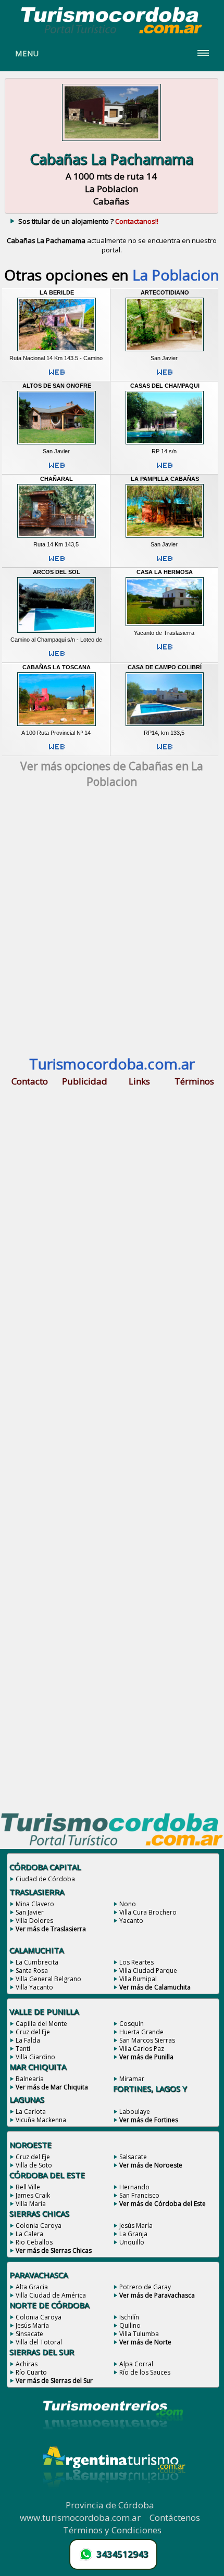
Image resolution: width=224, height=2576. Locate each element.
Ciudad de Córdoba (45, 1879)
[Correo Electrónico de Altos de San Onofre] (57, 469)
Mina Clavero (35, 1904)
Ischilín (129, 2317)
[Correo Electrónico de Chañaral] (57, 563)
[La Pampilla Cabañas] (165, 538)
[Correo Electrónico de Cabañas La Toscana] (57, 751)
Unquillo (132, 2242)
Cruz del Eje (33, 2032)
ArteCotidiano (165, 292)
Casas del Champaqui (165, 386)
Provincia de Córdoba (110, 2505)
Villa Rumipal (138, 1979)
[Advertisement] (112, 927)
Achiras (27, 2364)
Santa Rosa (32, 1971)
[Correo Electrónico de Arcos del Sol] (57, 658)
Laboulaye (135, 2112)
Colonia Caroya (39, 2226)
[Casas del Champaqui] (165, 444)
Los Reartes (136, 1962)
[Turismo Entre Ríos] (113, 2443)
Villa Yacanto (34, 1987)
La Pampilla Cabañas (165, 479)
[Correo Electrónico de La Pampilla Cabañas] (165, 563)
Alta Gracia (32, 2287)
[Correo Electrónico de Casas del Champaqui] (165, 469)
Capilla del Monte (41, 2024)
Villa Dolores (34, 1921)
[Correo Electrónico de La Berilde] (57, 376)
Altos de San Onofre (57, 386)
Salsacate (133, 2157)
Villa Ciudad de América (51, 2295)
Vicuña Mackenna (41, 2120)
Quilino (130, 2325)
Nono (128, 1904)
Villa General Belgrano (48, 1979)
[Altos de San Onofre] (57, 444)
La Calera (29, 2234)
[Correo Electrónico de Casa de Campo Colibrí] (165, 751)
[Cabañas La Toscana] (57, 726)
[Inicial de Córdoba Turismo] (112, 33)
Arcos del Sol (57, 572)
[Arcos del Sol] (57, 633)
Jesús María (136, 2226)
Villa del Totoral (39, 2342)
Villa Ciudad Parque (148, 1971)
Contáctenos (175, 2517)
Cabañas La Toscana (57, 667)
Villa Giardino (35, 2057)
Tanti (23, 2049)
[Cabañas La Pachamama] (111, 142)
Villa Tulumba (139, 2334)
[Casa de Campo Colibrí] (165, 726)
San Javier (30, 1912)
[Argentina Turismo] (113, 2496)
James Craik (33, 2195)
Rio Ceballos (34, 2242)
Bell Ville (28, 2187)
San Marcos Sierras (147, 2040)
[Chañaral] (57, 538)
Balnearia (30, 2079)
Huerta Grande (141, 2032)
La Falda (28, 2040)
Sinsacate (29, 2334)
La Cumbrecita (37, 1962)
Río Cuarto (31, 2372)
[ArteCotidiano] (165, 351)
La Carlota (31, 2112)
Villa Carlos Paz (142, 2049)
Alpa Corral (136, 2364)
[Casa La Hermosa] (165, 626)
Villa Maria (31, 2204)
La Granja (133, 2234)
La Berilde (57, 292)
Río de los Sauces (145, 2372)
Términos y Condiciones (112, 2530)
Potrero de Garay (145, 2287)
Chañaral (57, 479)
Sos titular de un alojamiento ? (88, 221)
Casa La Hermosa (165, 572)
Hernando (134, 2187)
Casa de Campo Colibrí (165, 667)
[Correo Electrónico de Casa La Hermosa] (165, 651)
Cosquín (132, 2024)
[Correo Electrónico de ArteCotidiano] (165, 376)
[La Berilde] (57, 351)
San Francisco (139, 2195)
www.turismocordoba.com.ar (80, 2517)
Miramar (132, 2079)
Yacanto (131, 1921)
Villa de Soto (34, 2165)
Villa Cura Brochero (148, 1912)
